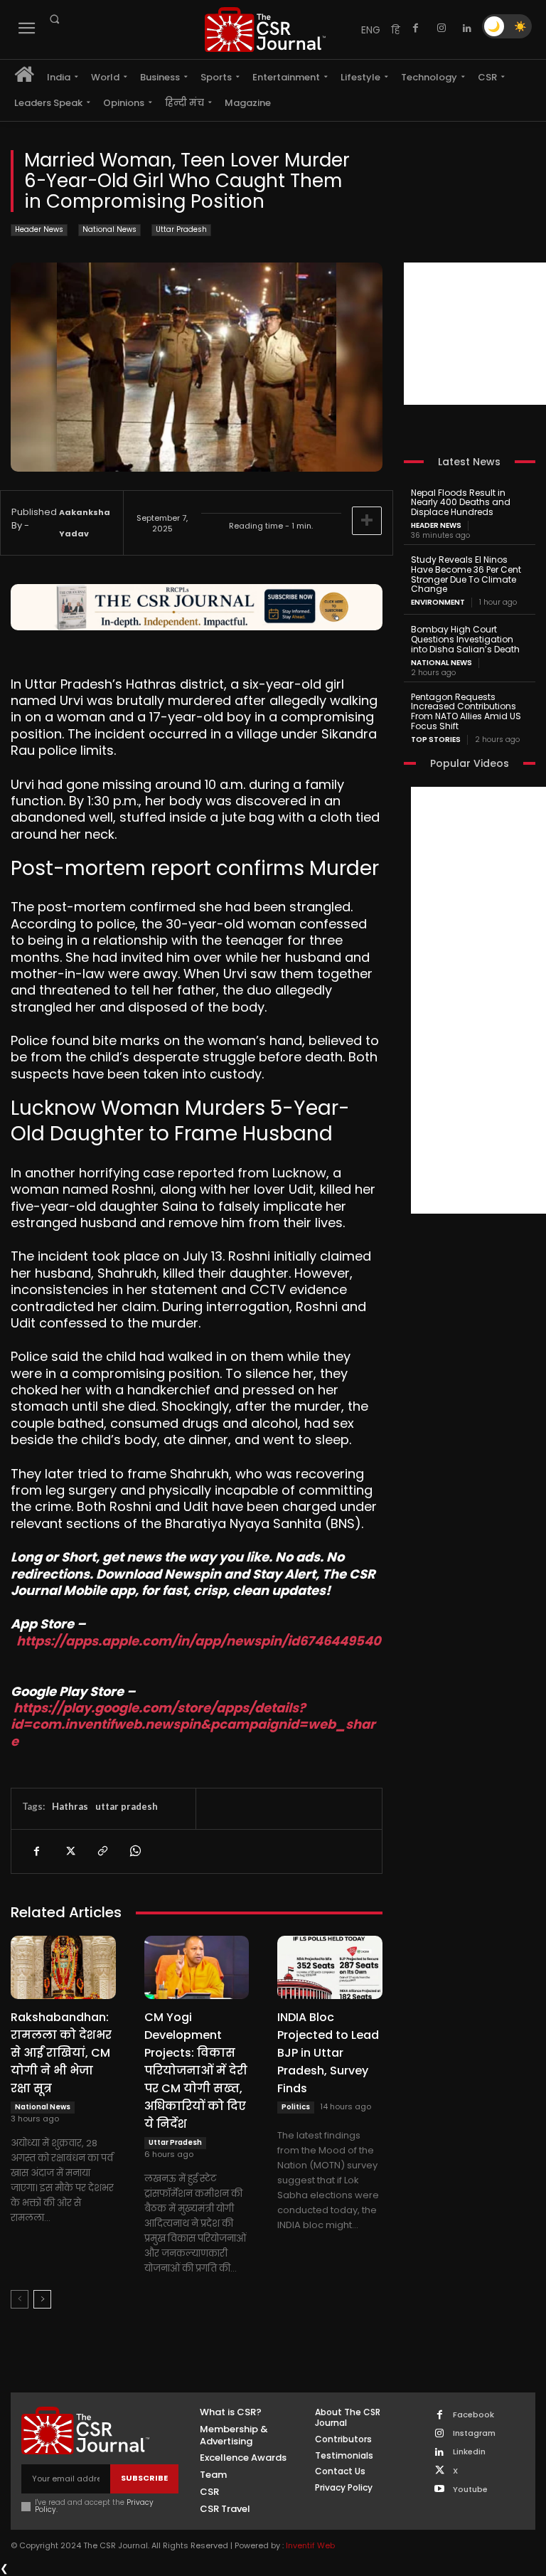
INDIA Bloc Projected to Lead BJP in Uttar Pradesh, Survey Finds (328, 2053)
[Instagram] (441, 28)
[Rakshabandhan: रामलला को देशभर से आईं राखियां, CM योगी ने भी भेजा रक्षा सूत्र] (63, 1967)
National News (109, 229)
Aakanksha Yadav (85, 523)
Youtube (470, 2490)
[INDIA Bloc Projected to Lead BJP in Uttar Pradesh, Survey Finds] (330, 1967)
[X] (69, 1851)
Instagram (474, 2433)
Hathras (70, 1806)
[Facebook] (416, 28)
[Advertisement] (475, 334)
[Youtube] (440, 2490)
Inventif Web (310, 2545)
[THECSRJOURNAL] (265, 30)
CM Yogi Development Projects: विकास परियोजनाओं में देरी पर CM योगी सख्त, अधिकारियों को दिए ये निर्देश (196, 2071)
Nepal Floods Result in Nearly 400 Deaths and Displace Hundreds (461, 503)
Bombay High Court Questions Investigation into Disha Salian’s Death (465, 639)
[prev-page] (20, 2299)
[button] (54, 19)
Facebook (473, 2415)
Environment (438, 603)
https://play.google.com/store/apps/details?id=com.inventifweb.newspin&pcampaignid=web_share (193, 1724)
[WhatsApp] (134, 1851)
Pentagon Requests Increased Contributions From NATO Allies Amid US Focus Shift (466, 711)
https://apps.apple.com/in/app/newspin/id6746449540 (199, 1641)
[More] (367, 521)
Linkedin (469, 2452)
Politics (296, 2107)
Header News (39, 229)
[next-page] (42, 2299)
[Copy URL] (102, 1851)
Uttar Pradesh (181, 229)
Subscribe (144, 2478)
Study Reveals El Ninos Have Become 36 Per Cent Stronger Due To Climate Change (466, 574)
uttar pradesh (127, 1806)
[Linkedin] (467, 28)
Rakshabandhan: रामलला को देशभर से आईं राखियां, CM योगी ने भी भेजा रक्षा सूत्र (61, 2053)
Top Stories (436, 740)
